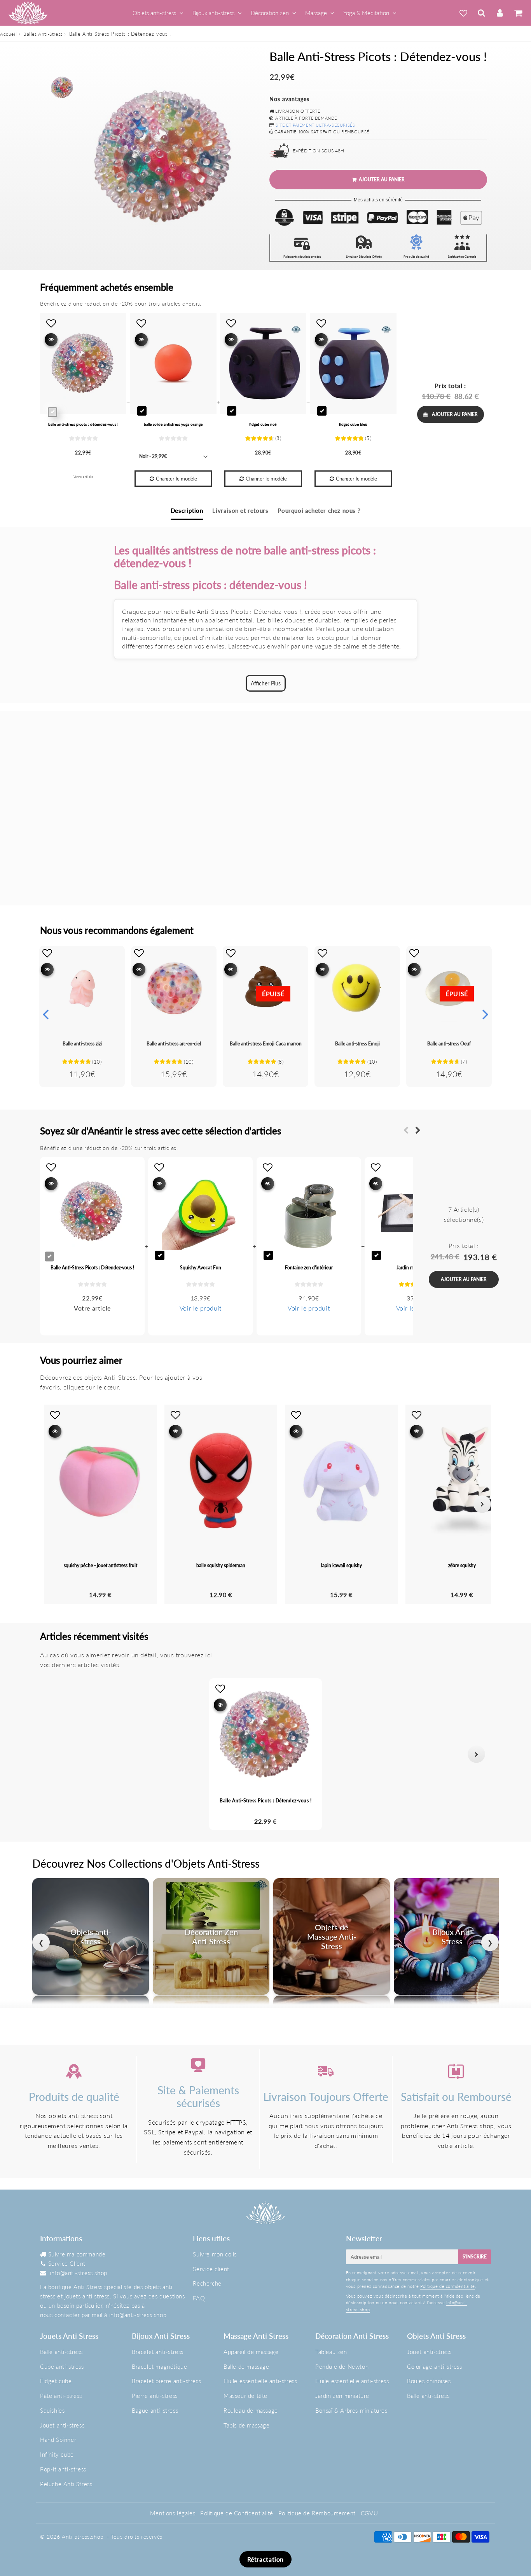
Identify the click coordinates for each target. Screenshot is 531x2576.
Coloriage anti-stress (435, 2366)
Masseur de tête (245, 2396)
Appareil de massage (251, 2352)
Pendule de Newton (342, 2366)
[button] (55, 1754)
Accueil (8, 34)
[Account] (500, 13)
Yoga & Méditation (366, 13)
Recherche (207, 2283)
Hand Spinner (58, 2440)
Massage (316, 13)
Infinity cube (57, 2454)
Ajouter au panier (455, 414)
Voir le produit (201, 1308)
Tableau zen (331, 2352)
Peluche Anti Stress (66, 2484)
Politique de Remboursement (317, 2513)
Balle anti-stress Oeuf (449, 1044)
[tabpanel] (62, 87)
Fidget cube (56, 2381)
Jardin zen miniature (342, 2396)
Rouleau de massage (251, 2410)
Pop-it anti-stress (63, 2469)
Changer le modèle (176, 479)
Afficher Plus (266, 683)
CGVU (369, 2513)
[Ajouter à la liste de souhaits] (47, 953)
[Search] (481, 13)
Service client (211, 2269)
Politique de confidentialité (448, 2286)
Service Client (67, 2263)
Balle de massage (246, 2366)
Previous (45, 1014)
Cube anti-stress (62, 2366)
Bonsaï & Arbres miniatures (351, 2410)
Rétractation (265, 2559)
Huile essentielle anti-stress (260, 2381)
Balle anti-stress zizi (82, 1044)
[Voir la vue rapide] (47, 969)
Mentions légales (173, 2513)
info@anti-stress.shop (79, 2273)
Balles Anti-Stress (43, 34)
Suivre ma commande (77, 2254)
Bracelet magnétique (159, 2366)
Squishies (52, 2410)
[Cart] (518, 13)
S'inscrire (475, 2257)
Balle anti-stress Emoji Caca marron (266, 1044)
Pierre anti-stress (155, 2396)
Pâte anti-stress (61, 2396)
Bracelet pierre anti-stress (166, 2381)
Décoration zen (270, 13)
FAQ (199, 2298)
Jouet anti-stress (62, 2425)
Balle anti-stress (61, 2352)
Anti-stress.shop (83, 2537)
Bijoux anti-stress (213, 13)
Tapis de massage (247, 2425)
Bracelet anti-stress (158, 2352)
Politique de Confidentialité (237, 2513)
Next (486, 1014)
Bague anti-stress (155, 2410)
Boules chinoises (429, 2381)
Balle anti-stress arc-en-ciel (174, 1044)
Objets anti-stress (154, 13)
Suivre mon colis (215, 2254)
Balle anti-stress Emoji (357, 1044)
